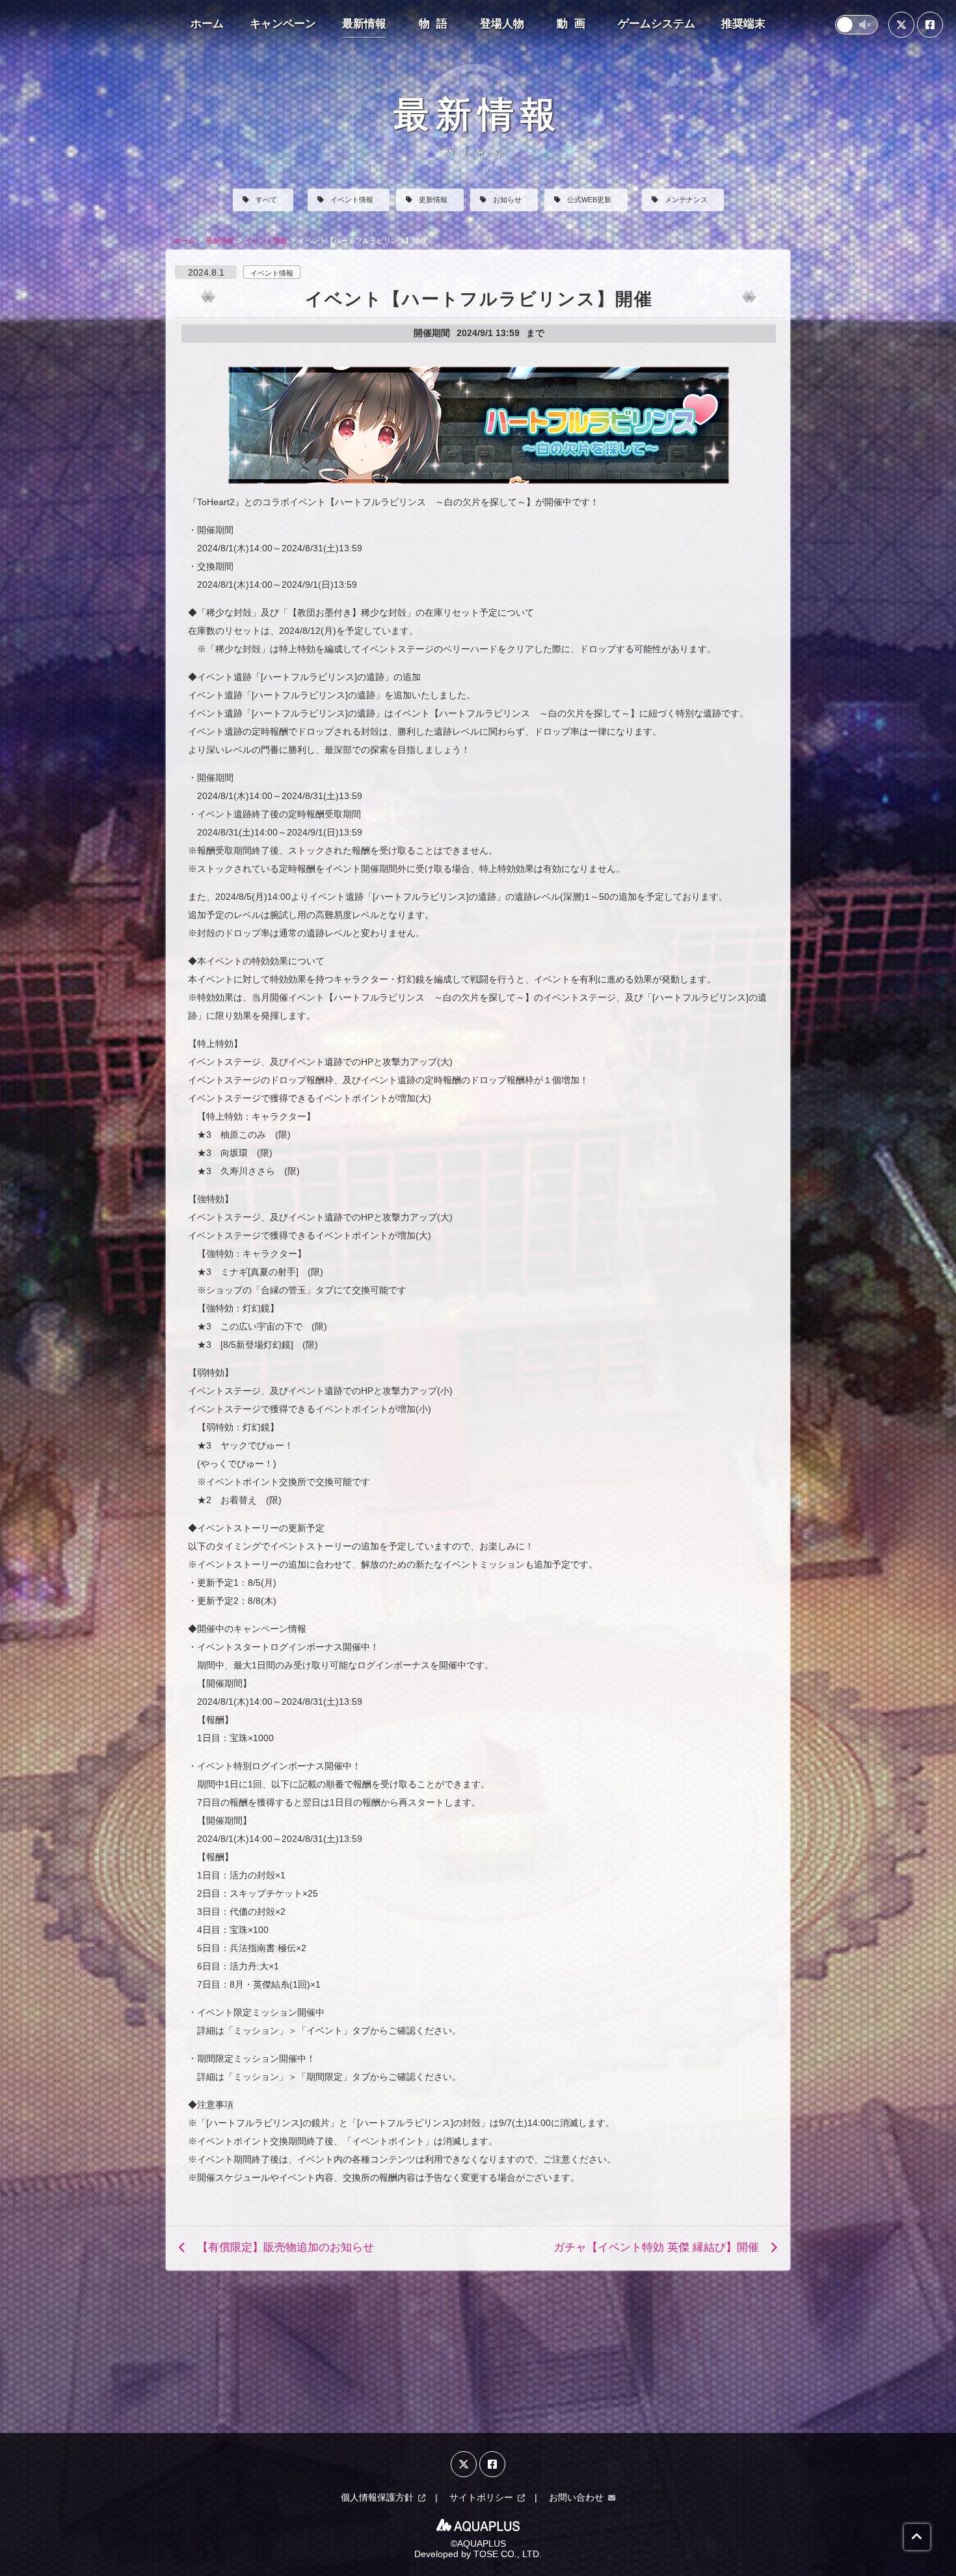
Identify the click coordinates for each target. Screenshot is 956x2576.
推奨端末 (743, 24)
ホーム (207, 24)
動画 (574, 24)
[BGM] (856, 25)
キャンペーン (283, 24)
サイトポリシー (481, 2497)
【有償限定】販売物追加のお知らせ (285, 2247)
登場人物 (502, 24)
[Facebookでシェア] (930, 25)
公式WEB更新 (589, 200)
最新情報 (364, 24)
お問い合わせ (576, 2497)
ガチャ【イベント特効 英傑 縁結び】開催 (656, 2247)
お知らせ (507, 200)
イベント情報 (352, 200)
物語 (436, 24)
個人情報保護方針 (377, 2497)
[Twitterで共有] (901, 25)
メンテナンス (686, 200)
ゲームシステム (657, 24)
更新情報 (433, 200)
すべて (266, 200)
